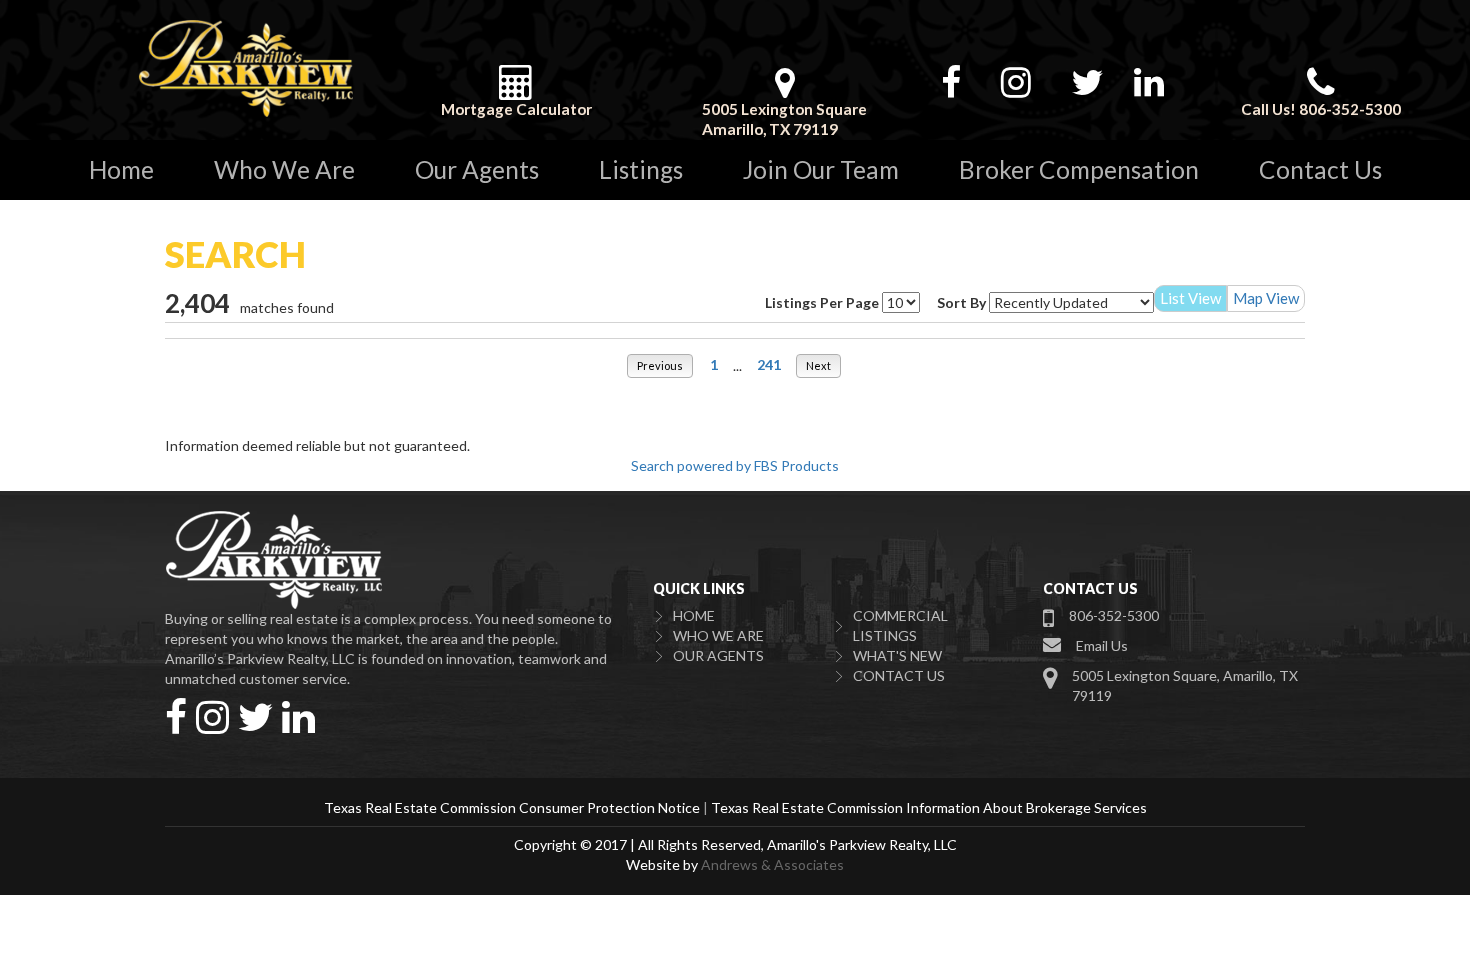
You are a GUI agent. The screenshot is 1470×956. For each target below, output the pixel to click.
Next (818, 365)
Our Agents (477, 169)
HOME (694, 615)
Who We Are (284, 169)
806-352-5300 (1114, 615)
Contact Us (1320, 169)
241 (769, 364)
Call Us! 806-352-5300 (1321, 109)
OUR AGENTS (718, 655)
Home (121, 169)
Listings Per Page (822, 302)
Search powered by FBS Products (735, 465)
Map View (1266, 298)
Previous (660, 365)
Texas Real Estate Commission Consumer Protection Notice (512, 807)
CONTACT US (899, 675)
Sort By (961, 302)
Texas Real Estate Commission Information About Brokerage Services (929, 807)
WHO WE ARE (718, 635)
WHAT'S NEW (897, 655)
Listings (641, 169)
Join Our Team (821, 169)
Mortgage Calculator (516, 109)
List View (1190, 298)
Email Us (1102, 645)
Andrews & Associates (772, 864)
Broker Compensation (1079, 169)
